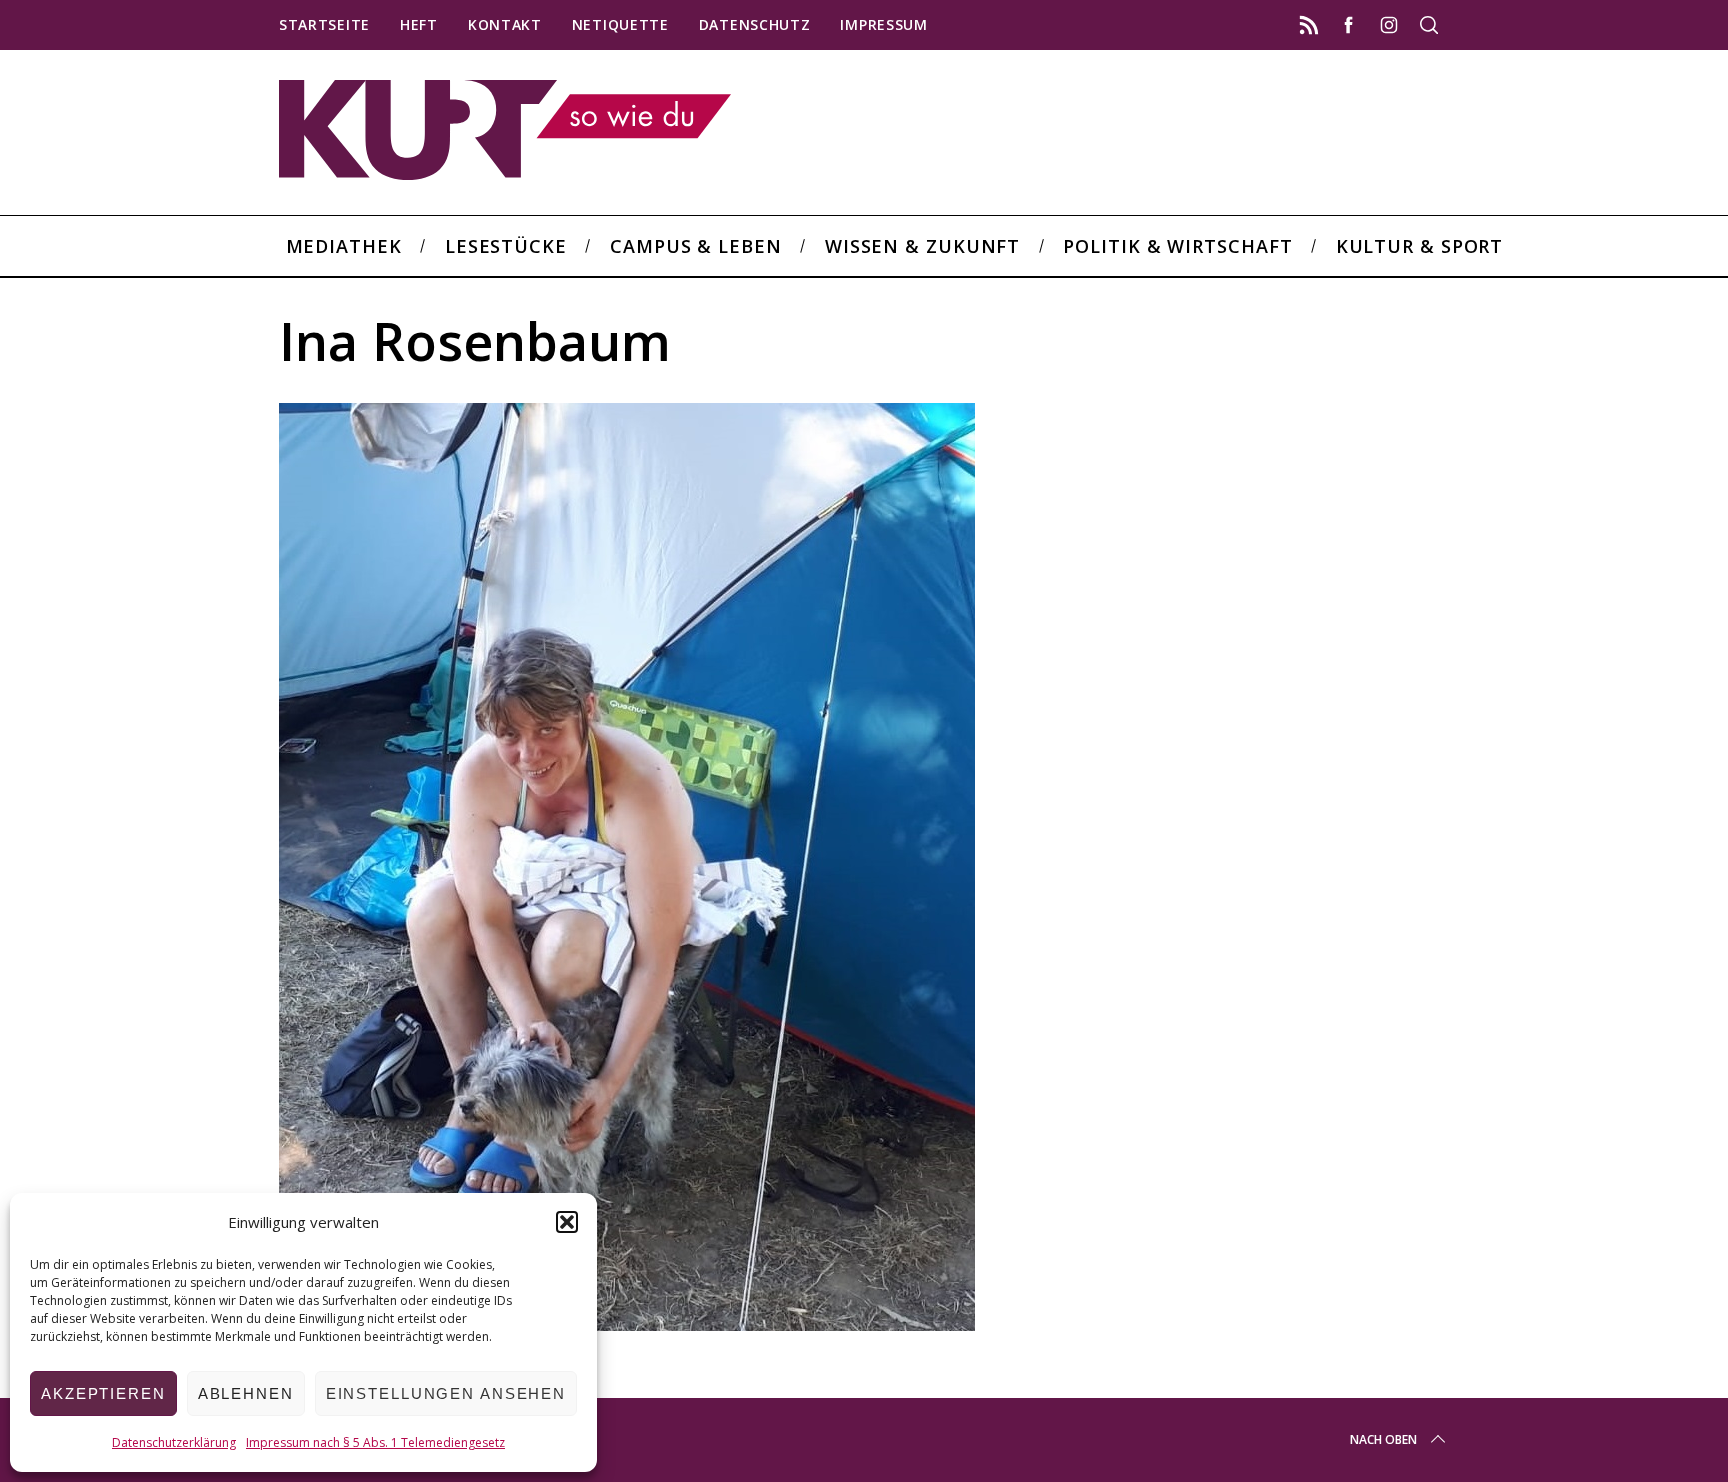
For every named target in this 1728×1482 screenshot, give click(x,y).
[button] (567, 1222)
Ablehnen (246, 1393)
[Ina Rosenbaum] (627, 1324)
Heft (419, 24)
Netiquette (620, 24)
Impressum (883, 24)
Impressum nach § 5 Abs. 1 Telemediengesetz (375, 1442)
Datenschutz (755, 24)
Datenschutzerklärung (174, 1442)
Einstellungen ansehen (446, 1393)
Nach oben (1383, 1439)
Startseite (324, 24)
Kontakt (505, 24)
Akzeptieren (103, 1393)
